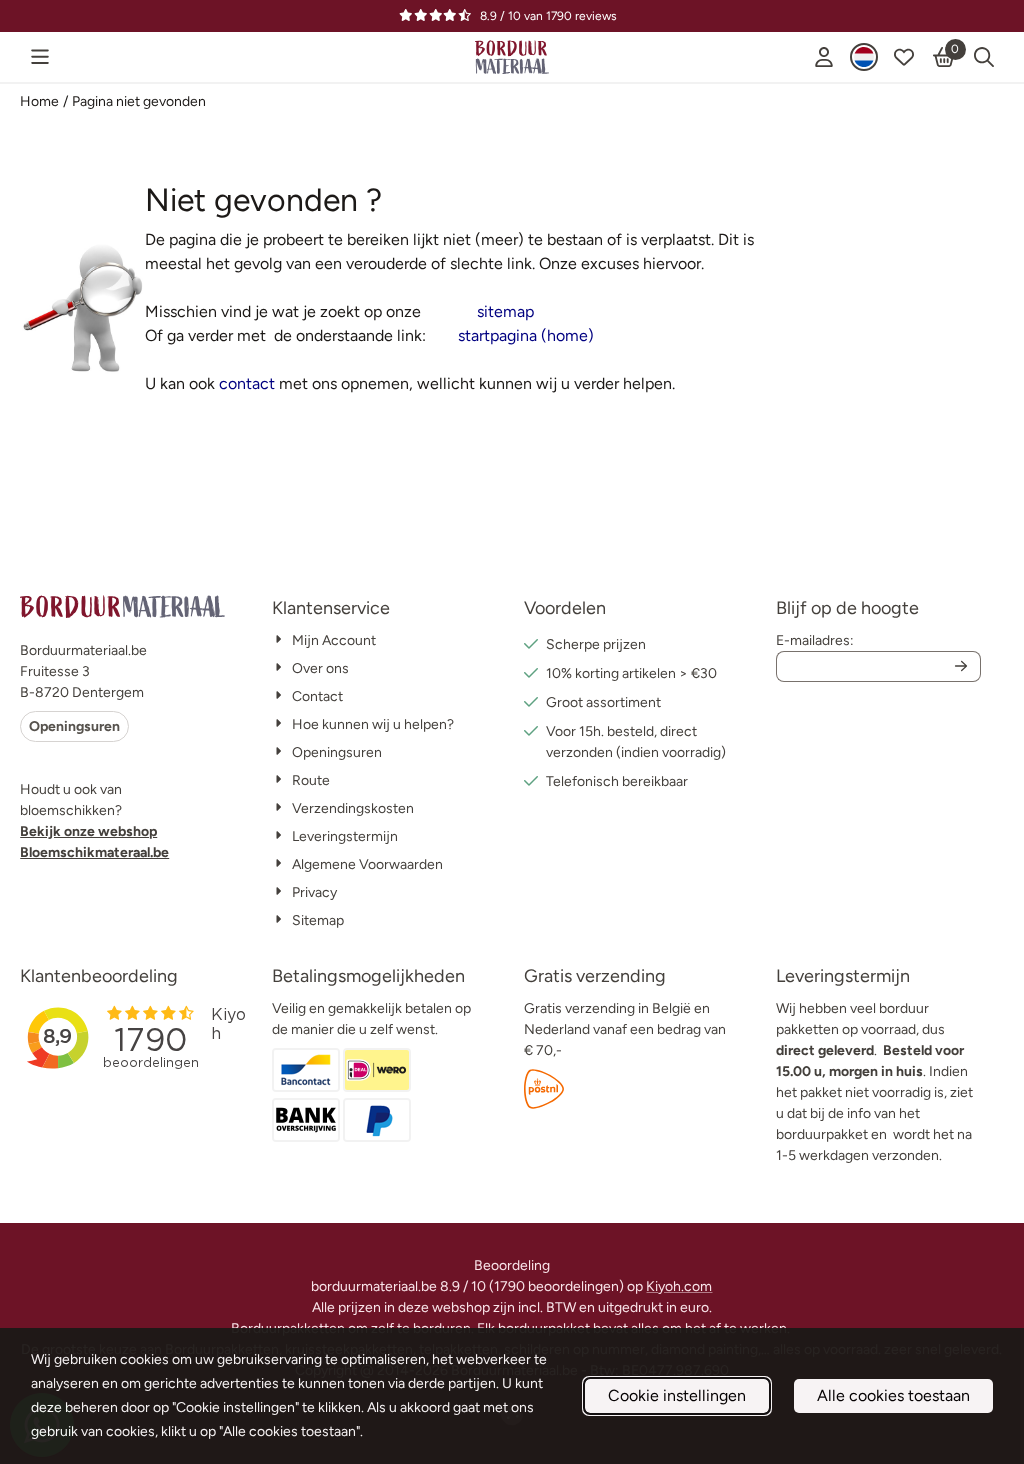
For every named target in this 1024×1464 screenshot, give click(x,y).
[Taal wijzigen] (864, 57)
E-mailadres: (815, 640)
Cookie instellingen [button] (677, 1395)
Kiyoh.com (679, 1286)
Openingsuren (74, 726)
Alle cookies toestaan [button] (893, 1395)
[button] (40, 57)
